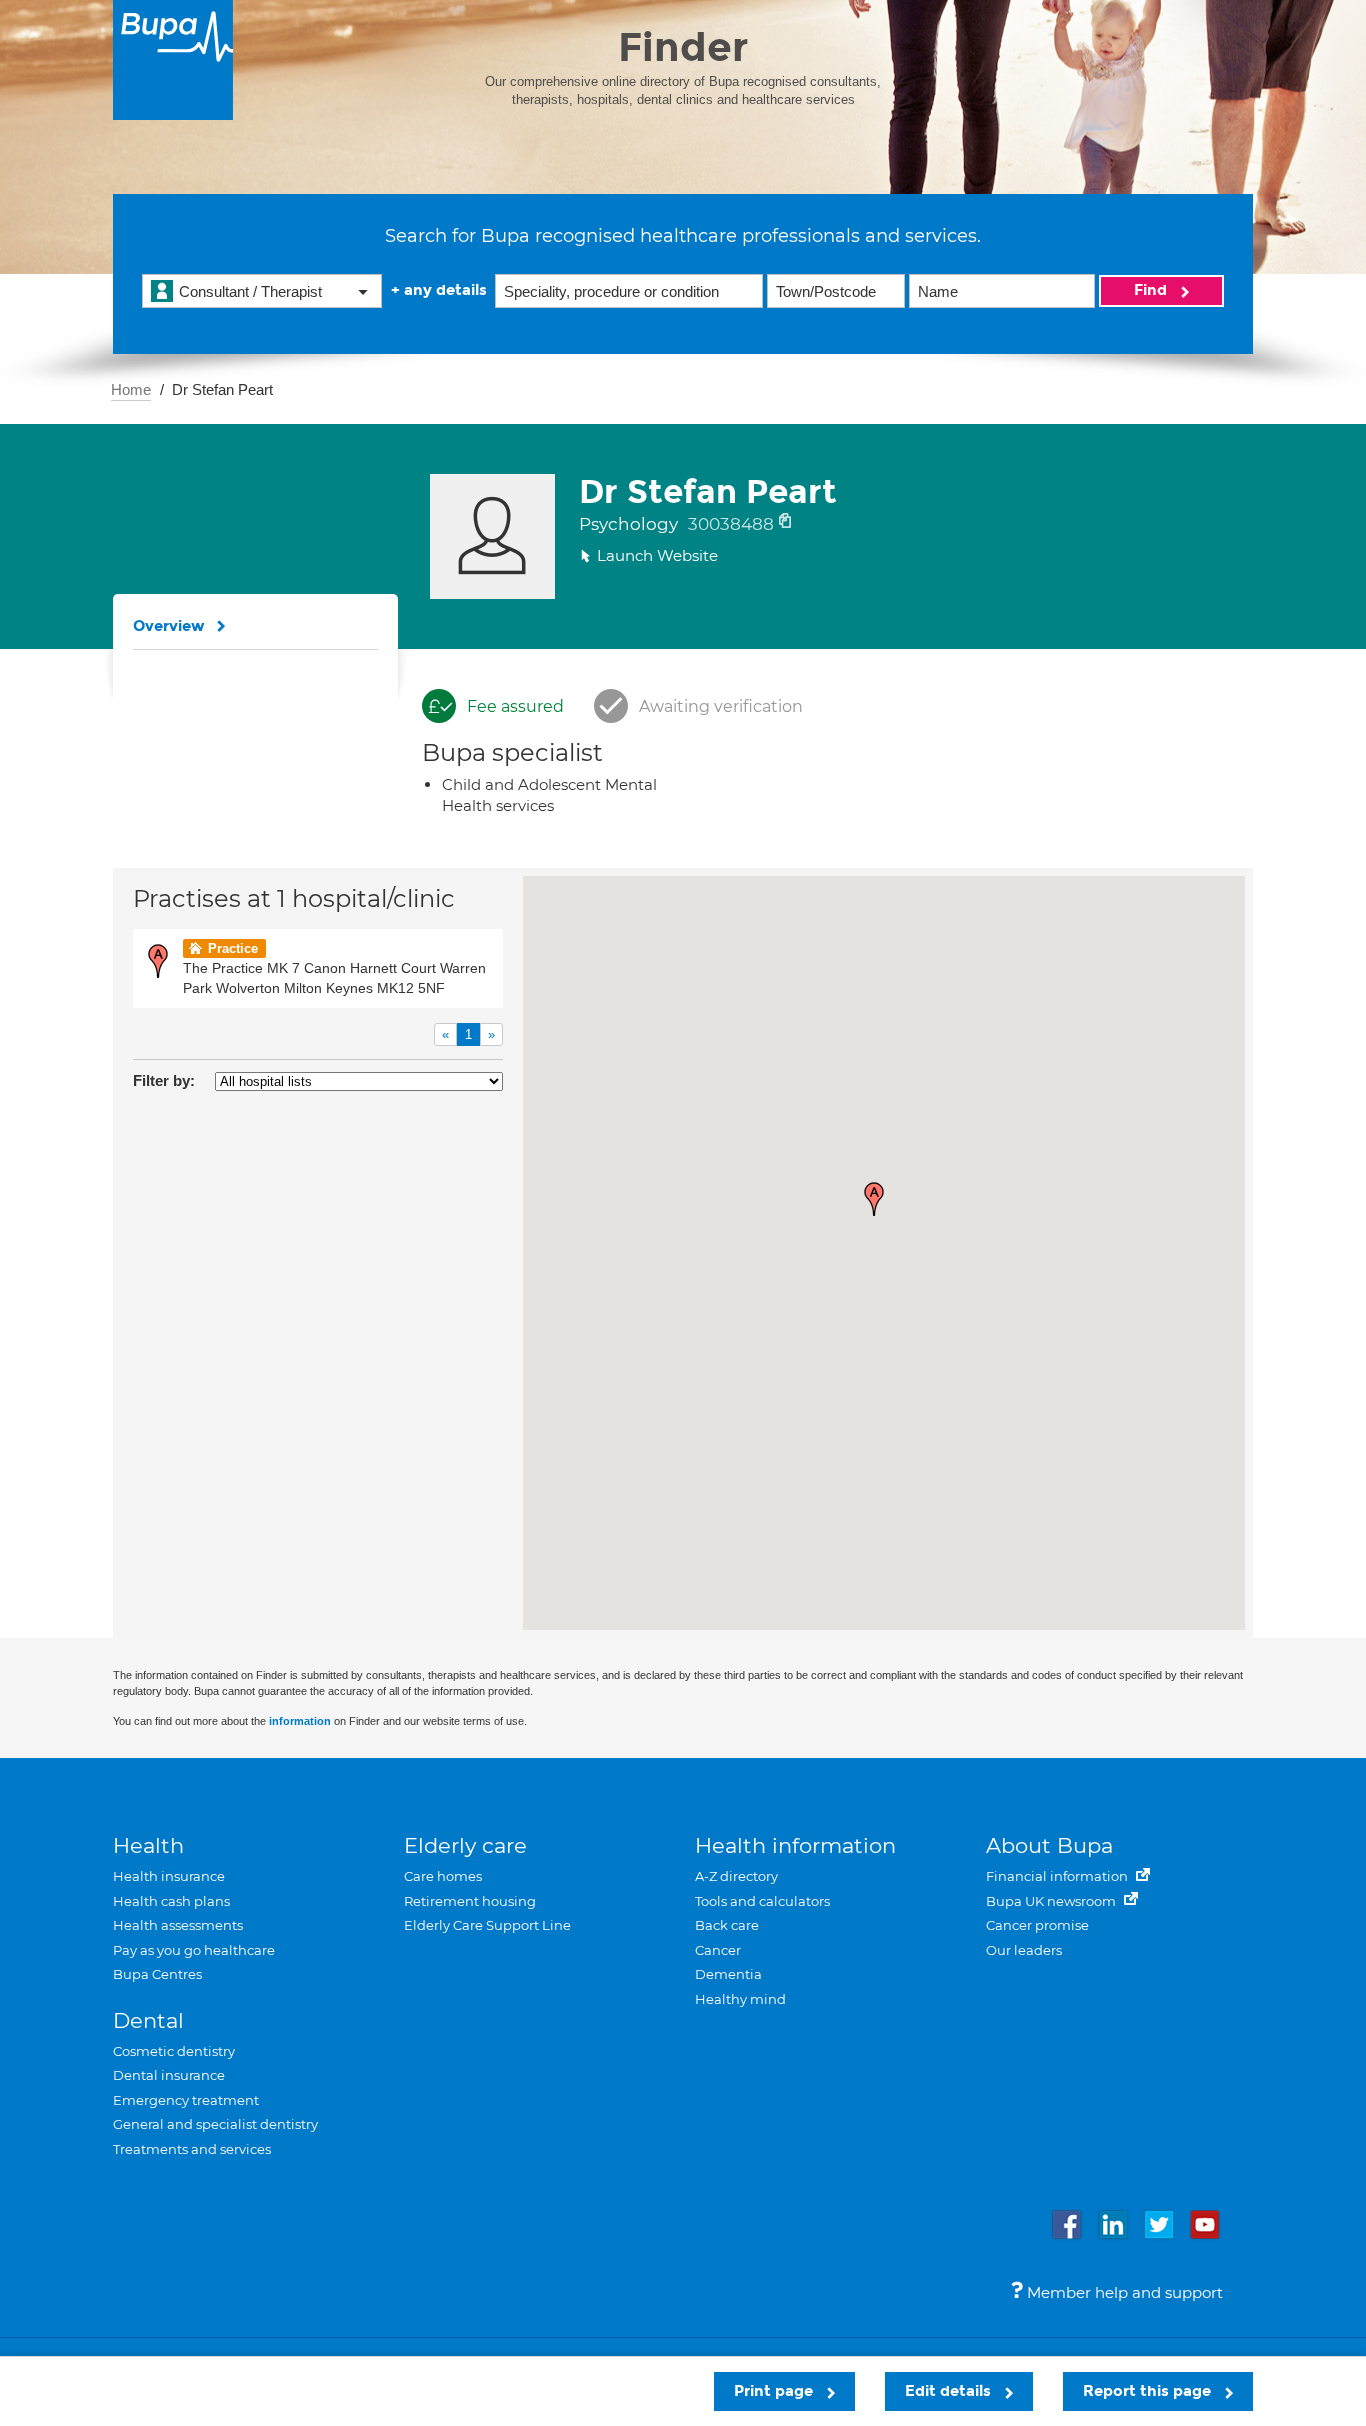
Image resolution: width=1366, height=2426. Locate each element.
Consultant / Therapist (250, 291)
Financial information (1058, 1876)
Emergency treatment (186, 2100)
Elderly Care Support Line (487, 1925)
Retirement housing (470, 1901)
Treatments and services (192, 2149)
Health (148, 1845)
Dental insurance (169, 2075)
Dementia (728, 1974)
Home (131, 389)
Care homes (443, 1876)
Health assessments (178, 1925)
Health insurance (169, 1876)
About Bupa (1049, 1845)
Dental (148, 2020)
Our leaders (1024, 1950)
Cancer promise (1037, 1925)
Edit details (950, 2391)
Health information (795, 1845)
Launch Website (657, 555)
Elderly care (465, 1845)
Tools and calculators (762, 1901)
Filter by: (164, 1080)
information (300, 1721)
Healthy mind (740, 1999)
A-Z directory (736, 1876)
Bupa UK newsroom (1052, 1901)
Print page (775, 2391)
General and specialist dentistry (215, 2124)
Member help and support (1123, 2292)
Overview (169, 626)
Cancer (718, 1950)
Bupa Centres (157, 1974)
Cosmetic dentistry (174, 2051)
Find (1152, 290)
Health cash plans (171, 1901)
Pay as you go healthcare (194, 1950)
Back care (727, 1925)
